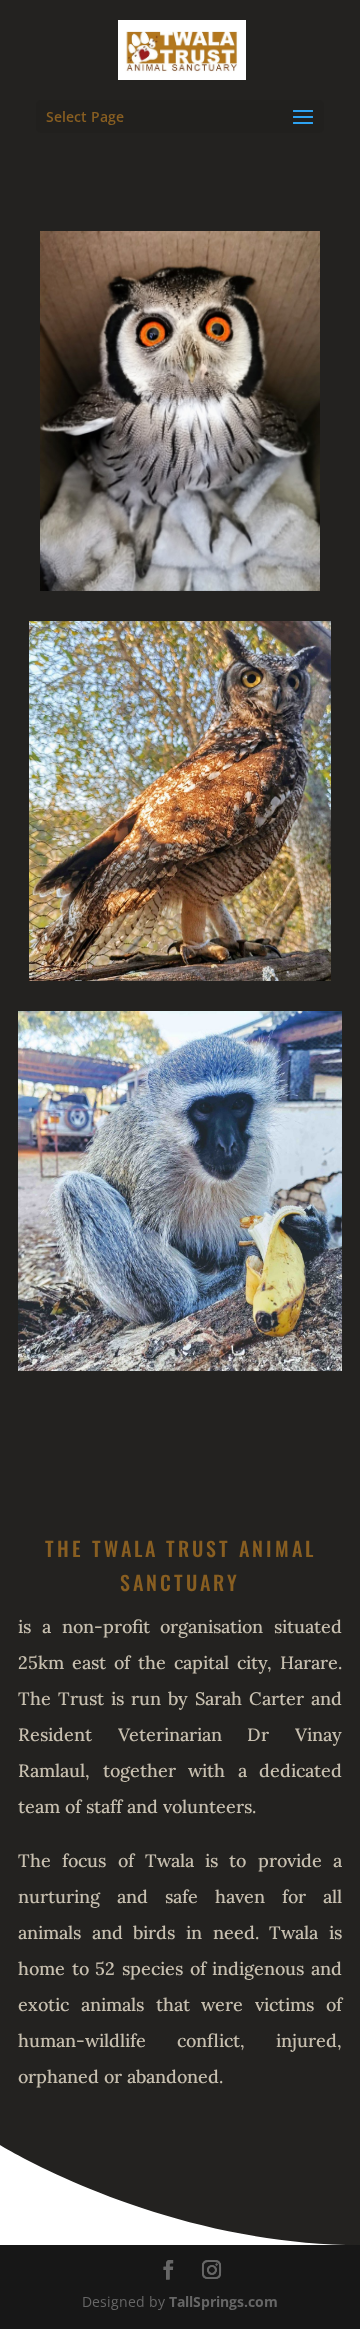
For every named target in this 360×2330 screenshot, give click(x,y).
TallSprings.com (223, 2301)
